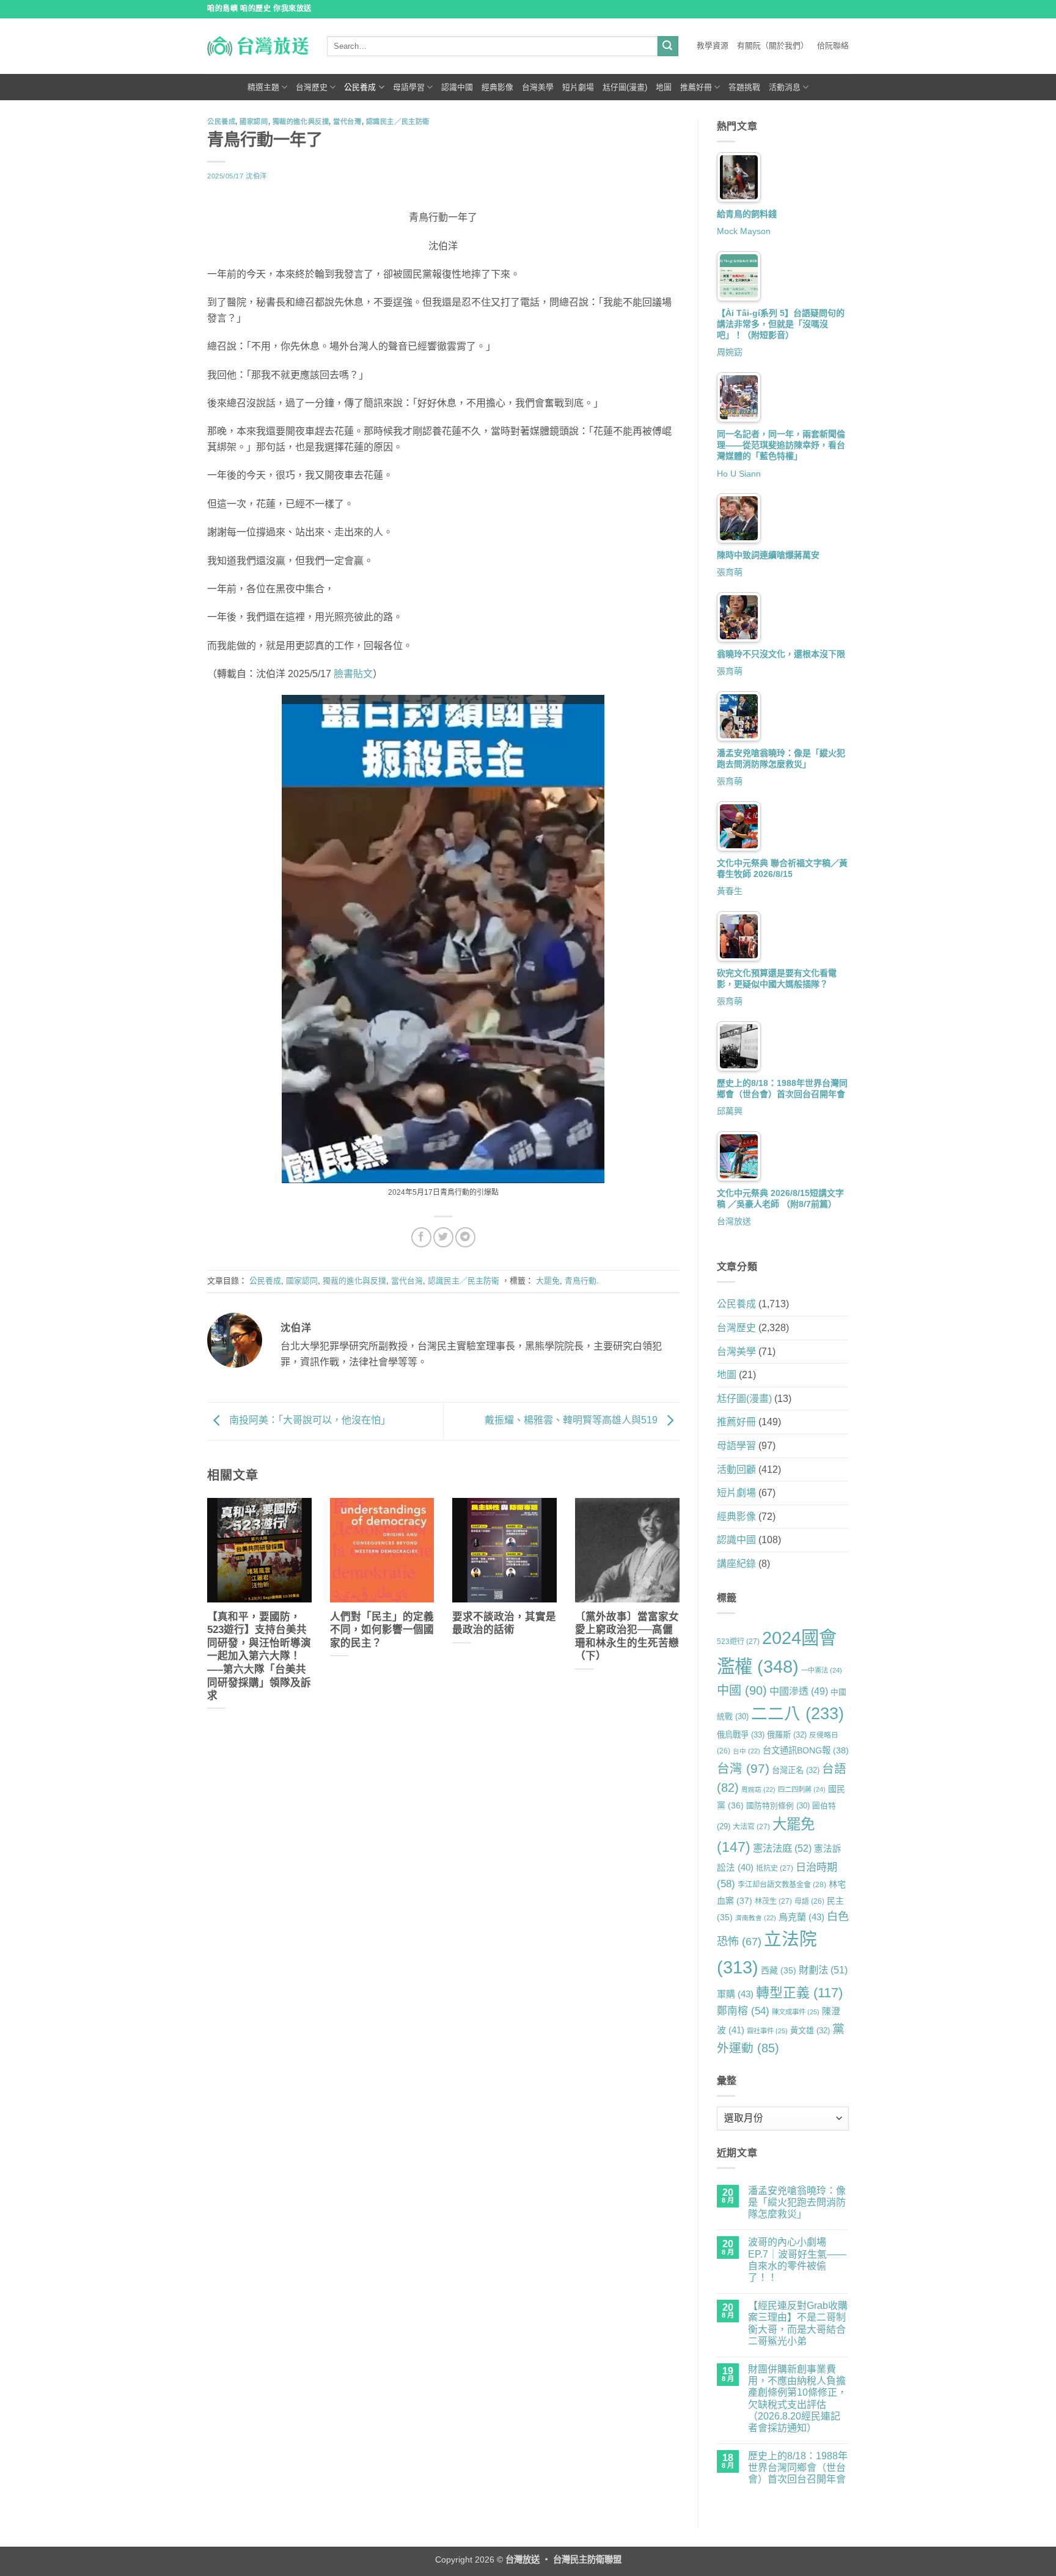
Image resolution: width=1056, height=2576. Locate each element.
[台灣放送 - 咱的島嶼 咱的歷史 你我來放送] (258, 46)
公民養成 (360, 87)
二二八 (798, 1714)
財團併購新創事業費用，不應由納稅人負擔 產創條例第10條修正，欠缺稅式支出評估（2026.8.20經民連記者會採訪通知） (798, 2398)
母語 (809, 1901)
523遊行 (738, 1642)
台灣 (743, 1768)
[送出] (668, 46)
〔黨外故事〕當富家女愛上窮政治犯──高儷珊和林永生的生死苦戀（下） (627, 1637)
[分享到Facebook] (421, 1237)
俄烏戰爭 (741, 1735)
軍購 (735, 1994)
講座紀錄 (736, 1564)
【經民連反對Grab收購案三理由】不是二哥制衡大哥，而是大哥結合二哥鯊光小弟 (798, 2323)
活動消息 (785, 87)
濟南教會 (756, 1918)
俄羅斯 (787, 1735)
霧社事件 (767, 2031)
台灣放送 (734, 1221)
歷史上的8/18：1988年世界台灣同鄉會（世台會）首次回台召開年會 (798, 2468)
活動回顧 (736, 1470)
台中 (746, 1751)
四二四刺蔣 (802, 1789)
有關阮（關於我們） (773, 46)
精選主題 (263, 87)
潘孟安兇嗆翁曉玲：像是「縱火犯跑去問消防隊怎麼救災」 (797, 2202)
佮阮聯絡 (833, 46)
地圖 (664, 87)
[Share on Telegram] (465, 1237)
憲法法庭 (782, 1848)
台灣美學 (538, 87)
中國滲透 (799, 1691)
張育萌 (730, 572)
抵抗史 (775, 1868)
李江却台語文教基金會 (782, 1885)
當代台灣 (347, 122)
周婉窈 (730, 352)
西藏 (779, 1970)
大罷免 (548, 1281)
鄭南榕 (743, 2011)
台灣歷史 (312, 87)
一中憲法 (822, 1670)
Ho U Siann (739, 474)
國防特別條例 (778, 1806)
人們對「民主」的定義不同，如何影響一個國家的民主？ (382, 1630)
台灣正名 (796, 1770)
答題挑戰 (744, 87)
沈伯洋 (256, 176)
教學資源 (713, 46)
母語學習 (409, 87)
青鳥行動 (581, 1281)
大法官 (751, 1827)
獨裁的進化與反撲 (301, 122)
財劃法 (823, 1970)
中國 (742, 1690)
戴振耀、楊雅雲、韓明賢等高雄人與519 (572, 1421)
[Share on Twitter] (443, 1237)
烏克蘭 (801, 1917)
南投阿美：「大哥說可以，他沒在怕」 (309, 1421)
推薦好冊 (696, 87)
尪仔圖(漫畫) (625, 87)
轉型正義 (799, 1993)
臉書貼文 (353, 674)
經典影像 (497, 87)
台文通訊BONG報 (806, 1750)
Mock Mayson (744, 231)
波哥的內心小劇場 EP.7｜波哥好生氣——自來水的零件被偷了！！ (797, 2260)
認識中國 (457, 87)
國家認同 (254, 122)
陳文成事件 (796, 2012)
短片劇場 (578, 87)
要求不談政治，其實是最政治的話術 (504, 1624)
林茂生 (773, 1901)
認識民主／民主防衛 (398, 122)
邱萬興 (730, 1111)
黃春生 (730, 891)
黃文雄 (810, 2031)
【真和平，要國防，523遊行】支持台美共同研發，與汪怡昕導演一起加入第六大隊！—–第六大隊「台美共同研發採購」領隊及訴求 (259, 1656)
